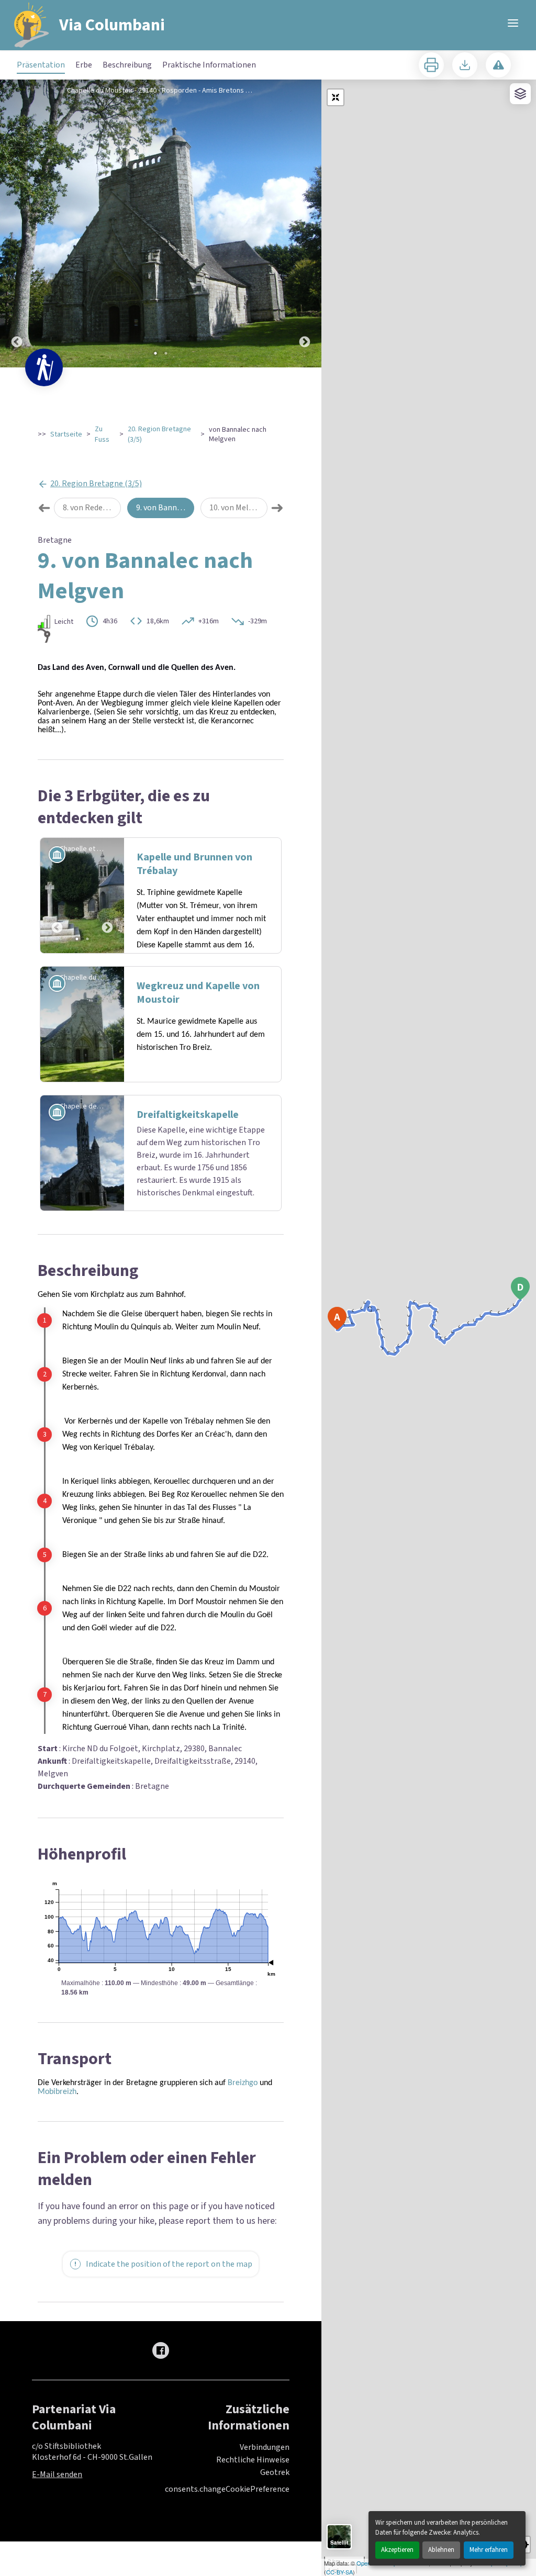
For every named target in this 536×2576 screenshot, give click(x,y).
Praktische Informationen (209, 65)
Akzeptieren (397, 2550)
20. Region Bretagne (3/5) (159, 434)
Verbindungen (265, 2447)
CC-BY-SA (339, 2572)
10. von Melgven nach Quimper (238, 508)
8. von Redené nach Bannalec (92, 508)
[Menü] (513, 23)
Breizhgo (244, 2083)
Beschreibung (127, 65)
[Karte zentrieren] (336, 97)
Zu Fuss (102, 434)
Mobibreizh (57, 2092)
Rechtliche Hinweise (253, 2460)
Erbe (84, 65)
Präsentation (41, 65)
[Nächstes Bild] (305, 223)
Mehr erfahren (489, 2550)
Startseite (66, 434)
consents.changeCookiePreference (227, 2489)
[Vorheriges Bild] (17, 223)
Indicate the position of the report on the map (169, 2264)
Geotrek (275, 2472)
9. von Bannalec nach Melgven (165, 508)
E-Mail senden (57, 2474)
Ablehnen (441, 2550)
